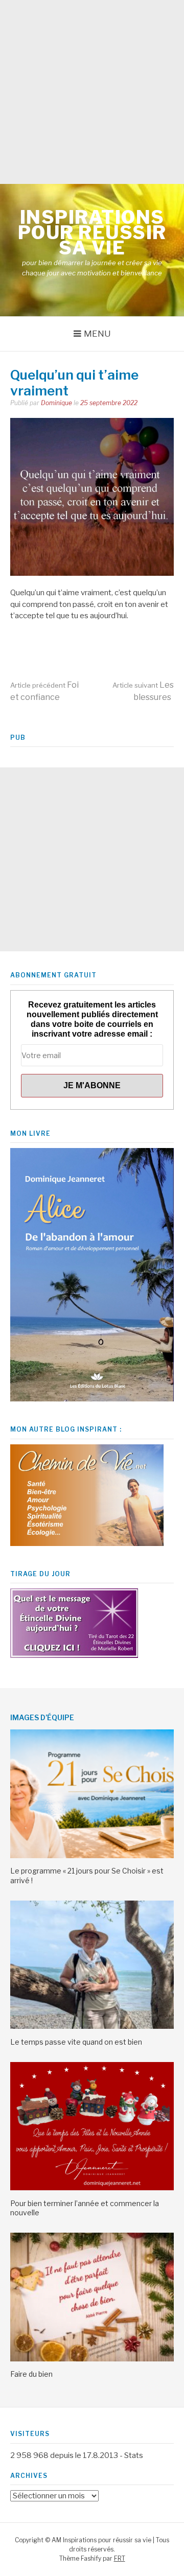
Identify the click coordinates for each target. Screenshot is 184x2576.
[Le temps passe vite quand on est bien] (92, 2026)
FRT (120, 2558)
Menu (97, 334)
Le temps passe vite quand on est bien (76, 2042)
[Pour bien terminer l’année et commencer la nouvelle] (92, 2188)
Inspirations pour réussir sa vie (92, 232)
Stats (134, 2455)
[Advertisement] (92, 92)
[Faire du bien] (92, 2359)
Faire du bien (31, 2374)
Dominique (56, 403)
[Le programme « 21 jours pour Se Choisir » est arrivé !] (92, 1856)
